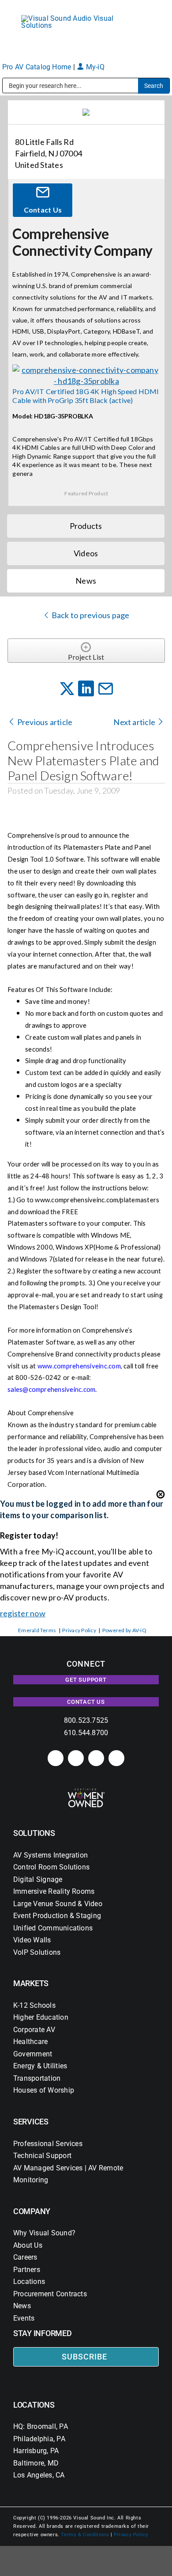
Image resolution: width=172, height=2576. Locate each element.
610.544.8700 (86, 1733)
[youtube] (116, 1758)
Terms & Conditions (85, 2535)
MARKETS (31, 1983)
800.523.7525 (86, 1720)
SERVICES (31, 2122)
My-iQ (94, 67)
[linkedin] (56, 1758)
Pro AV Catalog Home (38, 67)
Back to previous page (90, 615)
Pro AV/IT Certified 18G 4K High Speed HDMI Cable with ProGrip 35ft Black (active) (86, 395)
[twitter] (96, 1758)
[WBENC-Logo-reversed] (86, 1791)
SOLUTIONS (34, 1833)
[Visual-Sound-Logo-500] (71, 18)
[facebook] (76, 1758)
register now (23, 1613)
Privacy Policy (79, 1630)
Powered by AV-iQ (124, 1630)
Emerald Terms (37, 1630)
